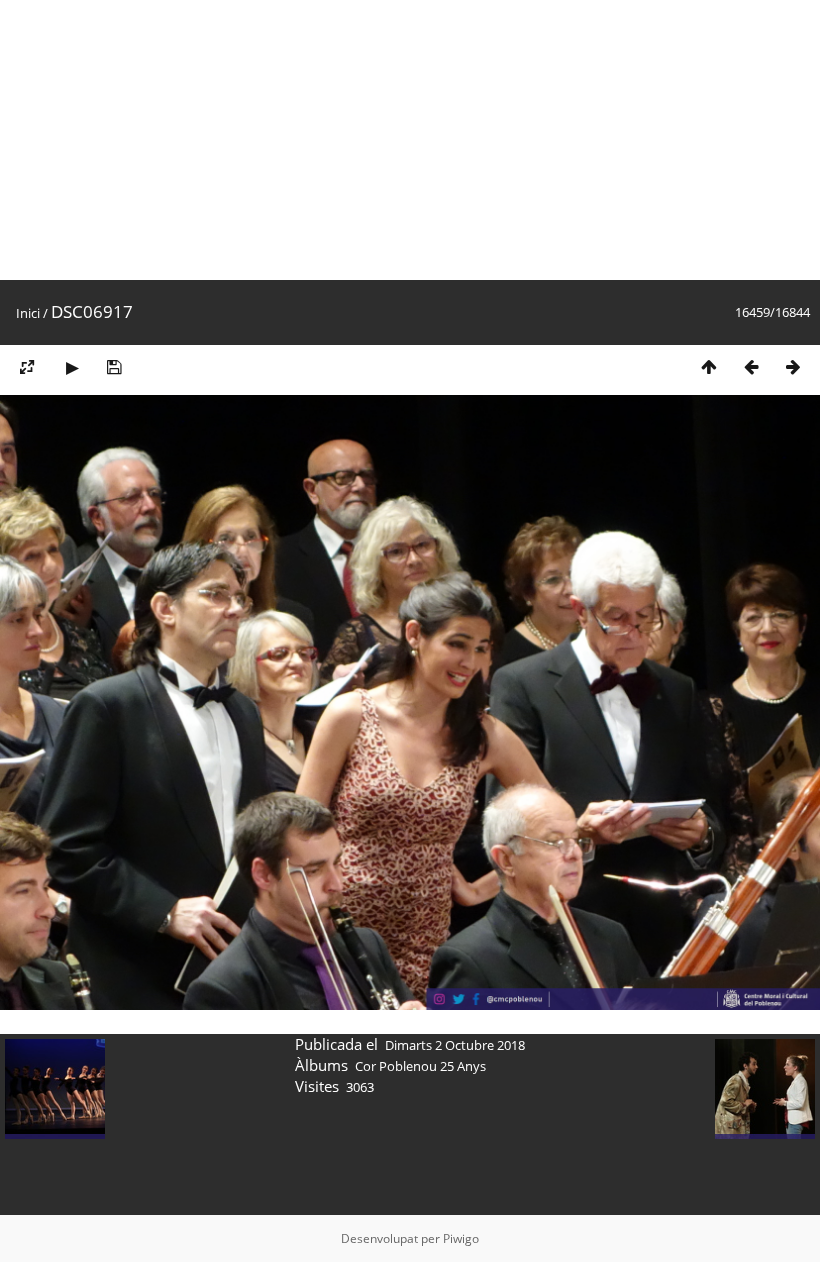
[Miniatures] (709, 366)
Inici (28, 313)
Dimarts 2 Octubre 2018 (455, 1045)
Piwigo (461, 1238)
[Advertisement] (410, 140)
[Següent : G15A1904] (793, 366)
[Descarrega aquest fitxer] (114, 366)
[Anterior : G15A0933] (751, 366)
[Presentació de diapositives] (72, 366)
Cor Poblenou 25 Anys (420, 1066)
